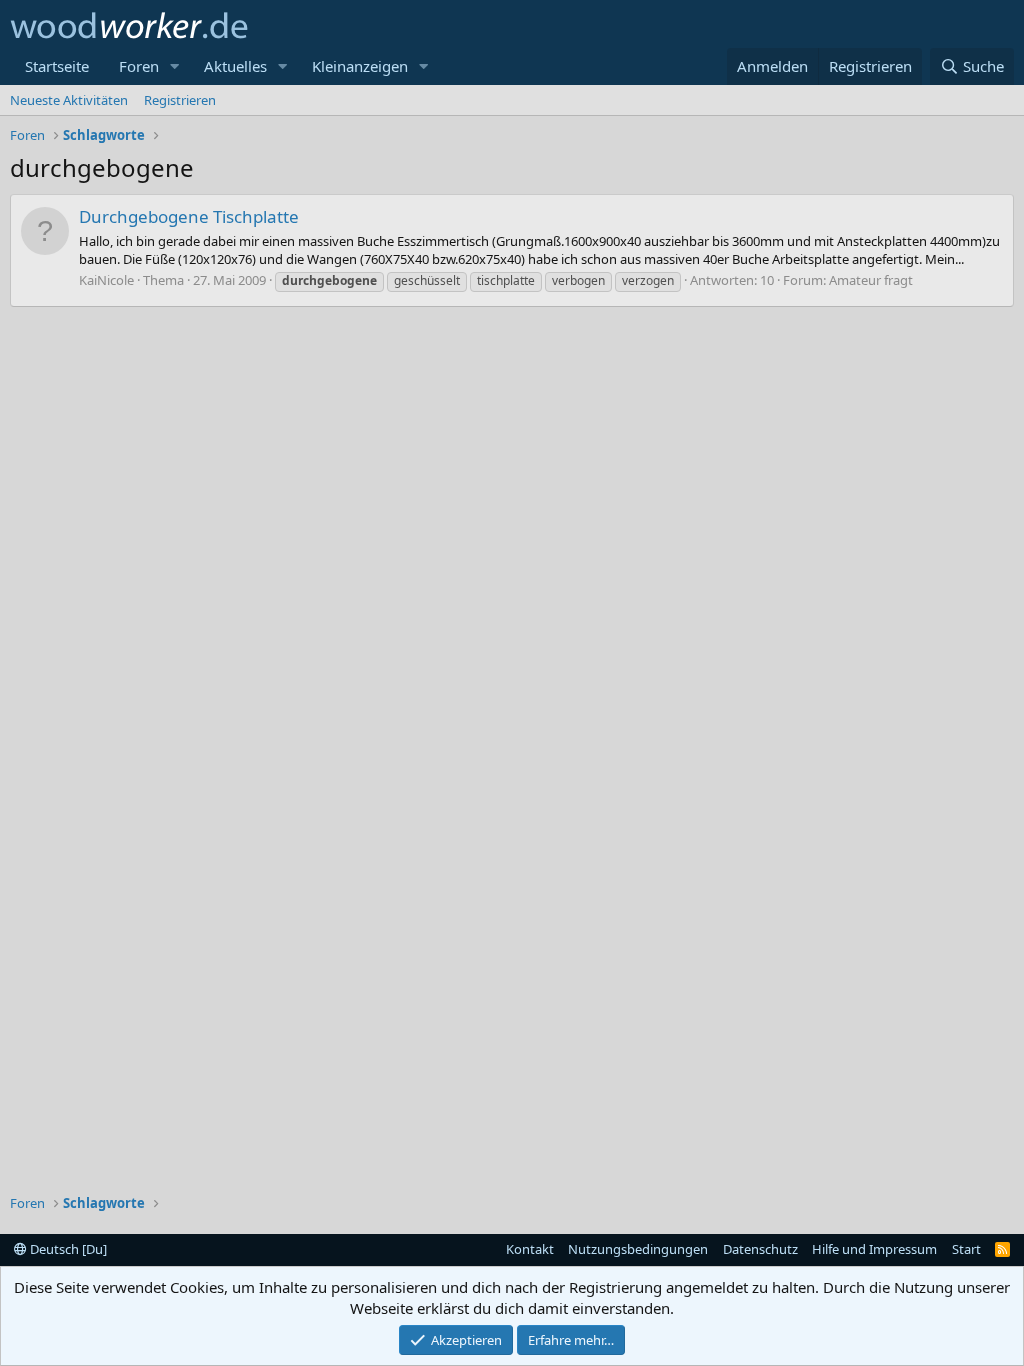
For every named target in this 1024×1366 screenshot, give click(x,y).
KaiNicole (106, 280)
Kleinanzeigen (360, 66)
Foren (139, 66)
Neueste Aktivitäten (69, 100)
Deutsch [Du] (67, 1249)
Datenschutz (760, 1249)
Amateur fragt (871, 280)
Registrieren (180, 100)
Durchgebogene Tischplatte (189, 216)
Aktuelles (235, 66)
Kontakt (530, 1249)
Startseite (57, 66)
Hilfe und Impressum (874, 1249)
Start (966, 1249)
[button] (175, 66)
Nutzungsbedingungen (638, 1249)
